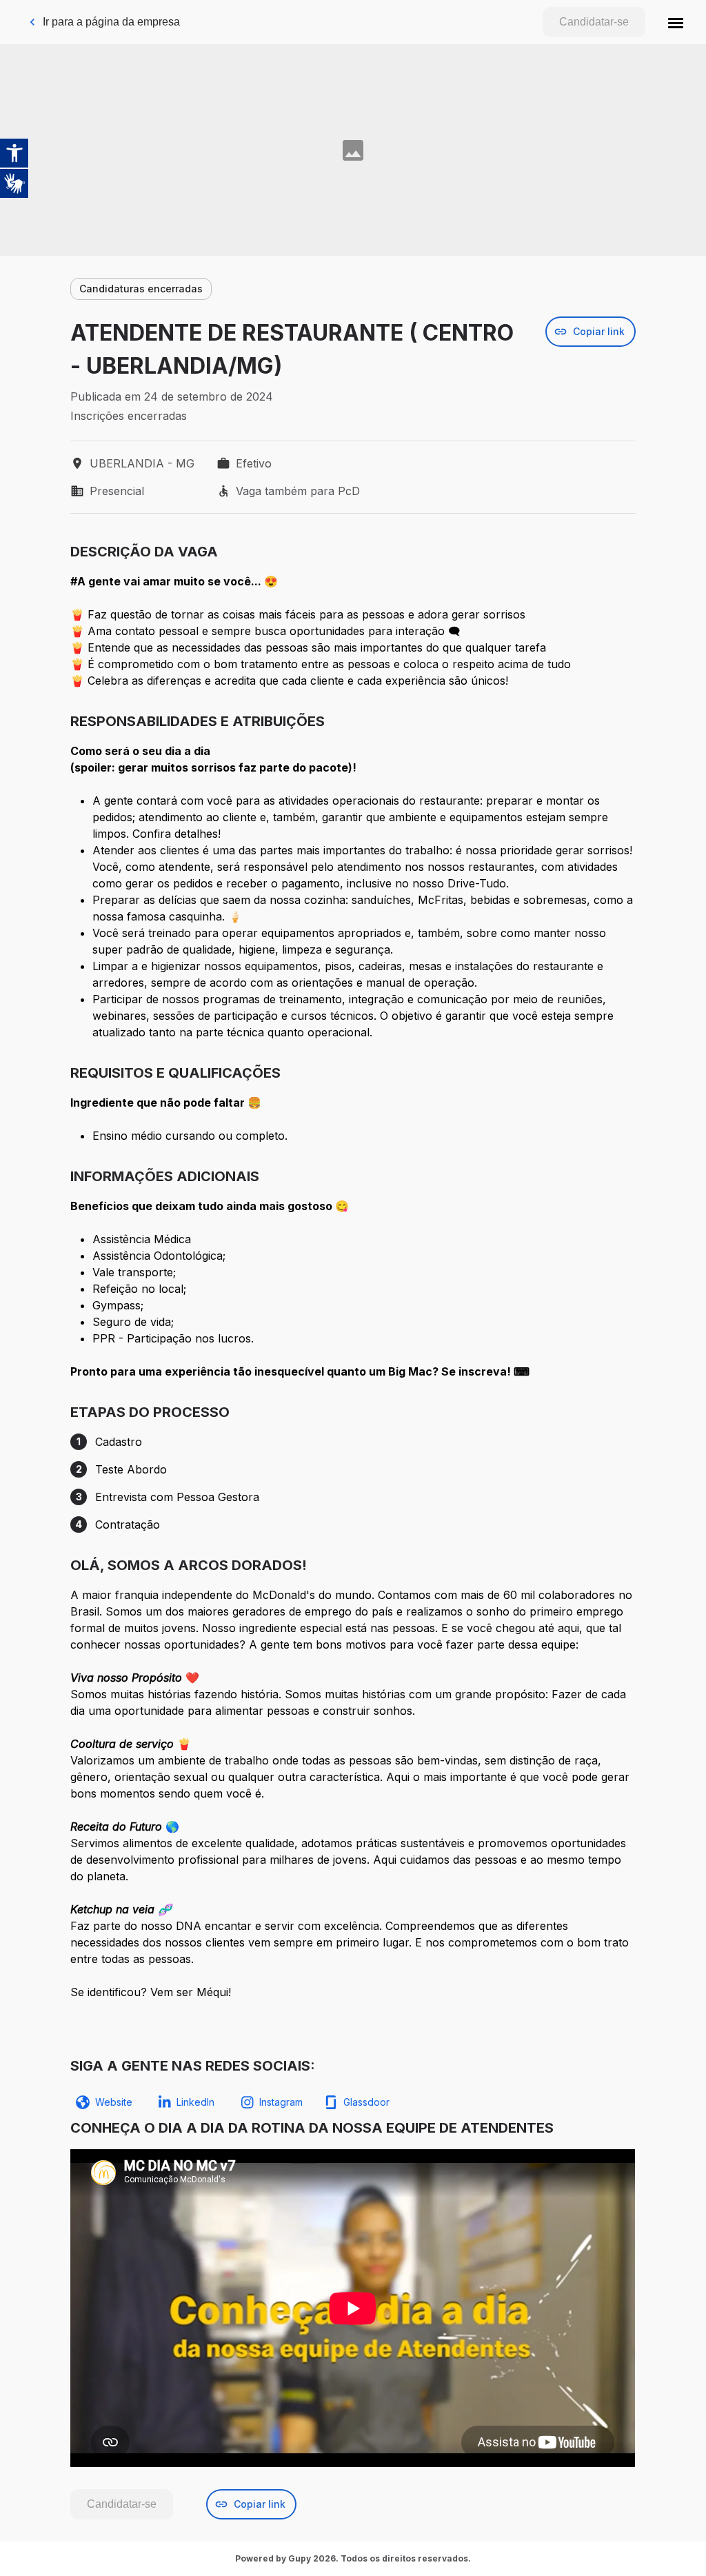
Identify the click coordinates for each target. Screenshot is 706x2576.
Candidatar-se (594, 22)
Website (114, 2102)
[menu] (676, 22)
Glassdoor (366, 2102)
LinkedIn (195, 2102)
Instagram (281, 2102)
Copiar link (599, 331)
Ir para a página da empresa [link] (111, 22)
